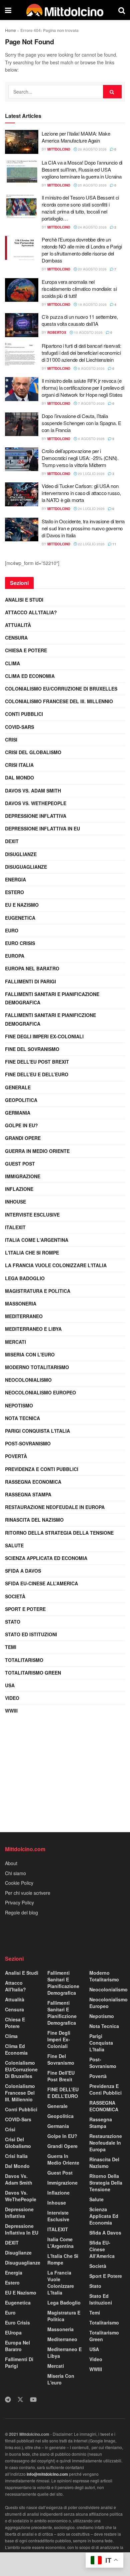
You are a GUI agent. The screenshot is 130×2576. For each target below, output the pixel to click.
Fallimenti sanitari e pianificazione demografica (52, 998)
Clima (12, 663)
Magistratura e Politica (38, 1291)
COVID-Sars (19, 727)
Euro (12, 930)
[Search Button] (122, 10)
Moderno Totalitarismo (37, 1367)
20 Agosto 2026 (92, 269)
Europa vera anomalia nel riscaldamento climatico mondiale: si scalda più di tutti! (79, 289)
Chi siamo (15, 1873)
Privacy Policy (19, 1902)
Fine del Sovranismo (32, 1049)
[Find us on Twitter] (20, 2400)
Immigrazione (23, 1176)
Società (15, 1596)
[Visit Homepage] (65, 10)
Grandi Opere (23, 1138)
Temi (11, 1647)
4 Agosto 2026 (91, 439)
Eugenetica (20, 918)
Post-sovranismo (28, 1443)
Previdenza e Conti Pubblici (42, 1469)
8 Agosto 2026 (91, 368)
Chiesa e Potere (26, 650)
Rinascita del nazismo (34, 1520)
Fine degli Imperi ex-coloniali (44, 1036)
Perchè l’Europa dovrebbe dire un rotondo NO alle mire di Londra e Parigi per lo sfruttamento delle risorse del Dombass (82, 250)
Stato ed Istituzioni (31, 1634)
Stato (13, 1622)
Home (10, 30)
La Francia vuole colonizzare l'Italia (56, 1265)
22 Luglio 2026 (91, 544)
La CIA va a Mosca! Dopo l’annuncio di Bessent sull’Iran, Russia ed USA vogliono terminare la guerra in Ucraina (82, 169)
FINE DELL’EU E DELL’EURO (37, 1074)
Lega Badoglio (25, 1278)
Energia (15, 879)
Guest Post (20, 1164)
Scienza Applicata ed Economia (46, 1558)
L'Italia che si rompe (32, 1253)
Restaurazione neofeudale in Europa (55, 1507)
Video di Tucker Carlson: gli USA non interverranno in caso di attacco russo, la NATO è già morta (81, 493)
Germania (18, 1113)
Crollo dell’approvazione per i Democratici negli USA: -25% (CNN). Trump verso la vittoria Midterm (80, 458)
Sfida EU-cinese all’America (41, 1583)
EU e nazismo (22, 905)
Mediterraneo (24, 1316)
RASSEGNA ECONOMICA (33, 1482)
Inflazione (19, 1189)
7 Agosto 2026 (91, 403)
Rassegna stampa (28, 1494)
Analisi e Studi (24, 600)
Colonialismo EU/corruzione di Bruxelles (61, 689)
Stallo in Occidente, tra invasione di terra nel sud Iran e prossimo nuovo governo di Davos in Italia (83, 528)
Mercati (15, 1342)
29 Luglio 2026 (91, 474)
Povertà (16, 1456)
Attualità (18, 625)
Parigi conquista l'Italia (37, 1431)
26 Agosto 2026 (92, 149)
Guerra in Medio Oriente (37, 1151)
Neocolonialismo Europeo (40, 1392)
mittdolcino (59, 149)
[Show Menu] (8, 10)
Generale (18, 1087)
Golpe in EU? (21, 1125)
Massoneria (21, 1303)
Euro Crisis (20, 943)
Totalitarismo (24, 1660)
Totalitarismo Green (33, 1673)
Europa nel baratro (32, 968)
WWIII (11, 1711)
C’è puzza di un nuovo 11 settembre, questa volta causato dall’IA (80, 320)
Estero (14, 892)
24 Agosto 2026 (92, 227)
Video (12, 1698)
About (11, 1863)
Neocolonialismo (28, 1380)
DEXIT (12, 841)
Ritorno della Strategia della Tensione (59, 1533)
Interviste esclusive (32, 1215)
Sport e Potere (25, 1609)
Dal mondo (19, 777)
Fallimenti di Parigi (30, 981)
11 (114, 544)
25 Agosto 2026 (92, 185)
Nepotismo (19, 1405)
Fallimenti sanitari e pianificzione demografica (50, 1019)
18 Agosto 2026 (92, 304)
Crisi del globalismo (33, 752)
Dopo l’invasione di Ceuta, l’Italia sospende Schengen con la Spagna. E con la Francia (81, 423)
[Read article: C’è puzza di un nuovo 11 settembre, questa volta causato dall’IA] (22, 325)
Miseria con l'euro (30, 1354)
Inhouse (15, 1202)
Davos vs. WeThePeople (36, 803)
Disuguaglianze (26, 867)
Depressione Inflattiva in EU (42, 828)
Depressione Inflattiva (36, 816)
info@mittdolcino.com (47, 2474)
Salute (14, 1545)
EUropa (15, 956)
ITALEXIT (15, 1227)
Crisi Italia (19, 765)
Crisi (11, 740)
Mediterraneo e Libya (33, 1329)
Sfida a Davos (23, 1571)
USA (10, 1685)
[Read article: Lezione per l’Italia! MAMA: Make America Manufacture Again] (22, 142)
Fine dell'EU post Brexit (37, 1062)
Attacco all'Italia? (31, 612)
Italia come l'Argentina (37, 1240)
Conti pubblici (24, 714)
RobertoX (57, 332)
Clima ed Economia (30, 676)
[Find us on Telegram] (8, 2400)
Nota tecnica (22, 1418)
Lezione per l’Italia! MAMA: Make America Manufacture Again (76, 137)
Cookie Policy (19, 1883)
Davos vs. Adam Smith (33, 790)
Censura (16, 638)
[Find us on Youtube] (33, 2400)
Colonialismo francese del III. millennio (59, 701)
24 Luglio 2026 (91, 509)
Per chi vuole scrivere (28, 1893)
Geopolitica (21, 1100)
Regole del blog (21, 1912)
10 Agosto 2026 (88, 332)
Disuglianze (21, 854)
